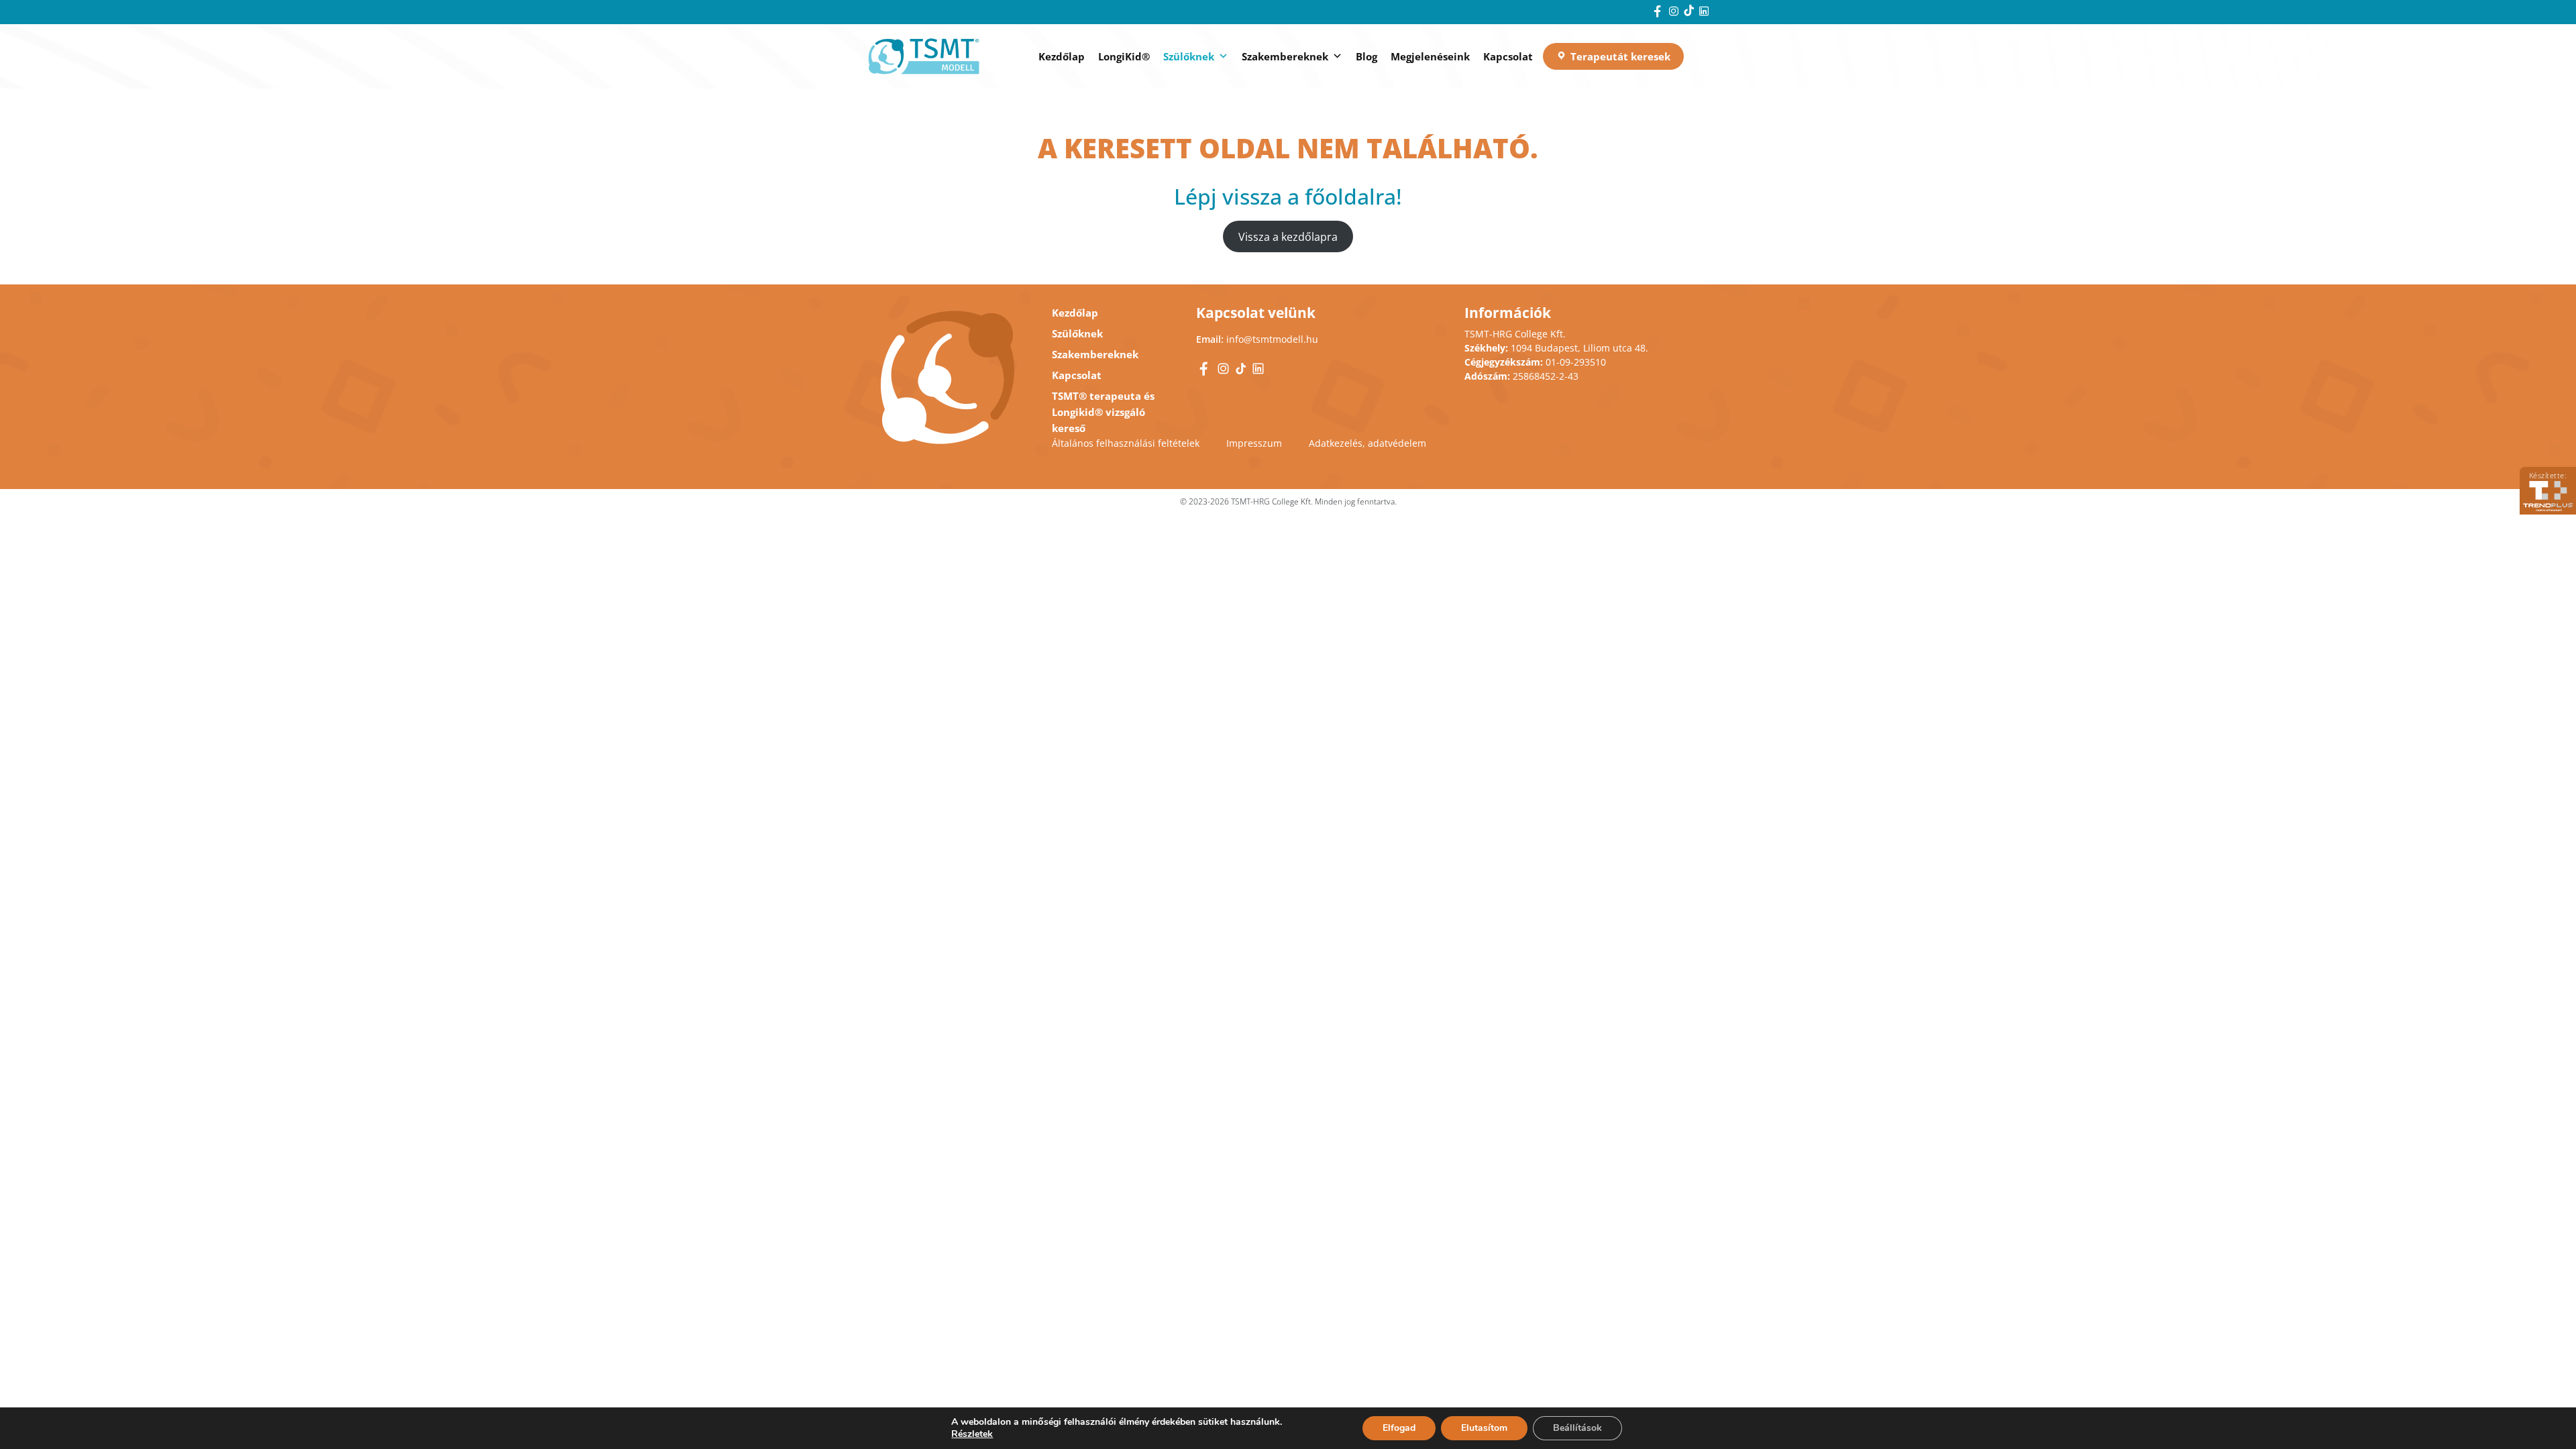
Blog (1366, 56)
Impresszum (1254, 443)
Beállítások (1577, 1428)
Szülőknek (1189, 56)
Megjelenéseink (1430, 56)
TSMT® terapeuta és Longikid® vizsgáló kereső (1103, 412)
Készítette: (2548, 475)
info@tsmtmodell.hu (1272, 339)
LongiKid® (1124, 56)
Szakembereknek (1285, 56)
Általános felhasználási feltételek (1126, 443)
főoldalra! (1353, 196)
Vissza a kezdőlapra (1288, 236)
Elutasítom (1484, 1428)
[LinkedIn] (1704, 12)
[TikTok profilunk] (1690, 12)
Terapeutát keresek (1620, 56)
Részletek (972, 1434)
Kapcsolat (1508, 56)
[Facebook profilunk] (1659, 12)
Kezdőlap (1062, 56)
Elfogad (1399, 1428)
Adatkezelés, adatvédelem (1367, 443)
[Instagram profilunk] (1675, 12)
